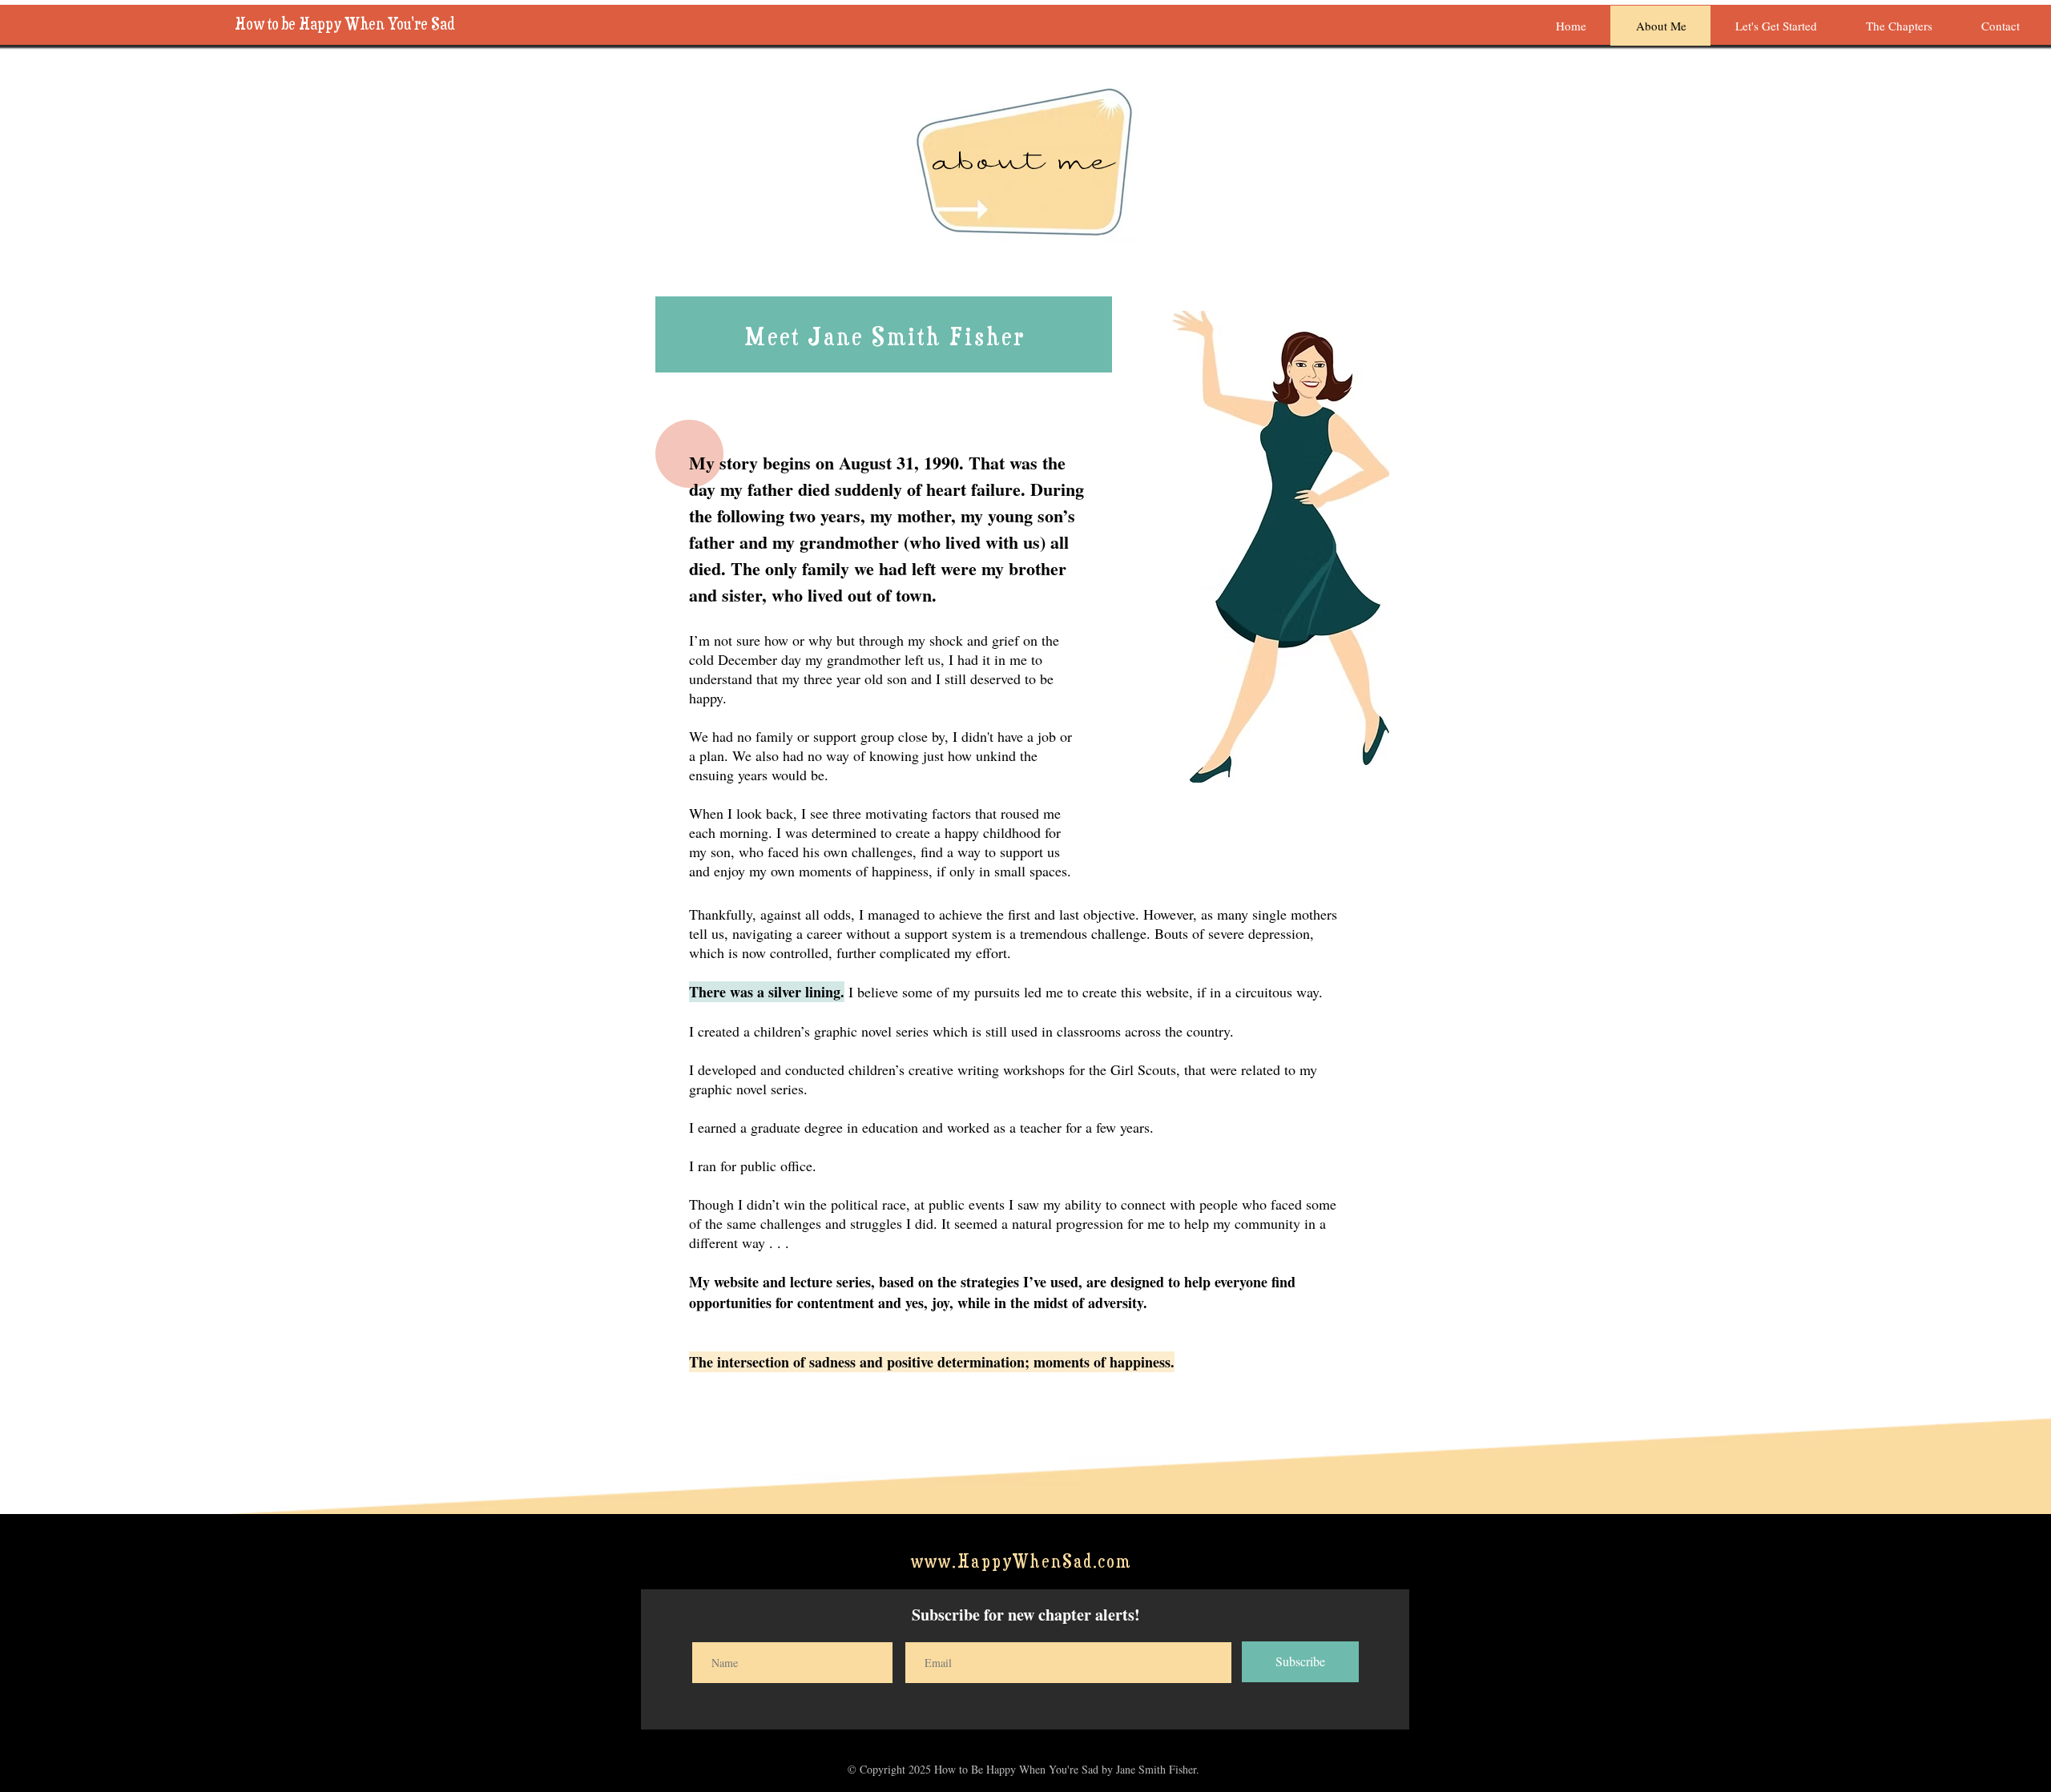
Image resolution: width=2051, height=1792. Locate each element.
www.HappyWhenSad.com (1021, 1561)
